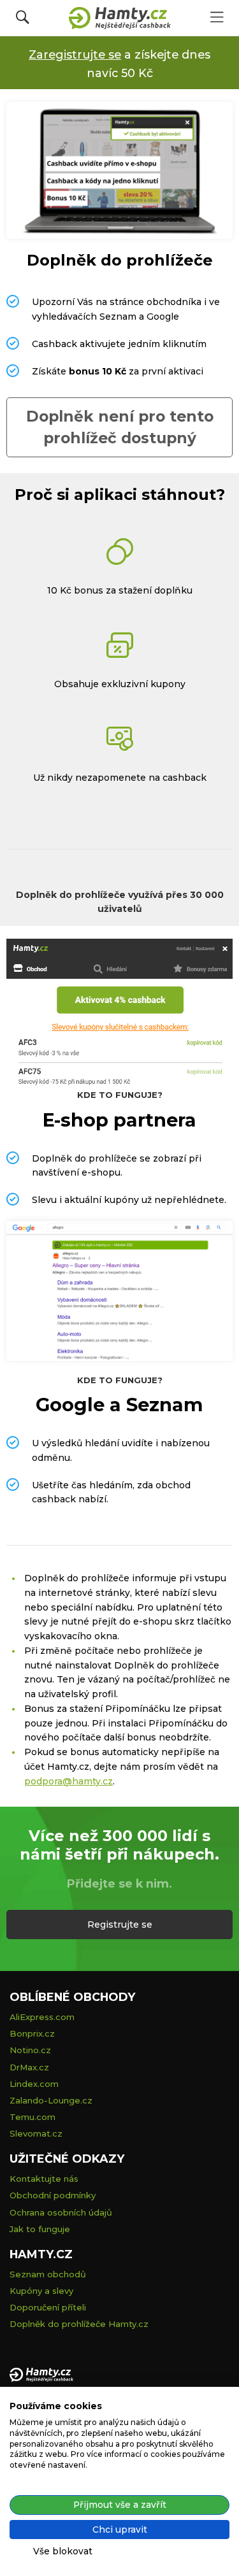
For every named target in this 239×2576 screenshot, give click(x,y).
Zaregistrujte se (75, 54)
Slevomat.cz (36, 2133)
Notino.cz (30, 2050)
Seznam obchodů (48, 2274)
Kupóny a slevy (41, 2291)
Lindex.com (34, 2084)
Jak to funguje (40, 2229)
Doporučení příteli (48, 2307)
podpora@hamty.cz (69, 1781)
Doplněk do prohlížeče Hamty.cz (79, 2324)
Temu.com (33, 2117)
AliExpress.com (42, 2017)
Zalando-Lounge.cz (51, 2100)
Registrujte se (120, 1925)
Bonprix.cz (32, 2033)
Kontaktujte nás (44, 2179)
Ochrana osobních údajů (61, 2212)
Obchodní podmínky (53, 2195)
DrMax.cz (29, 2067)
